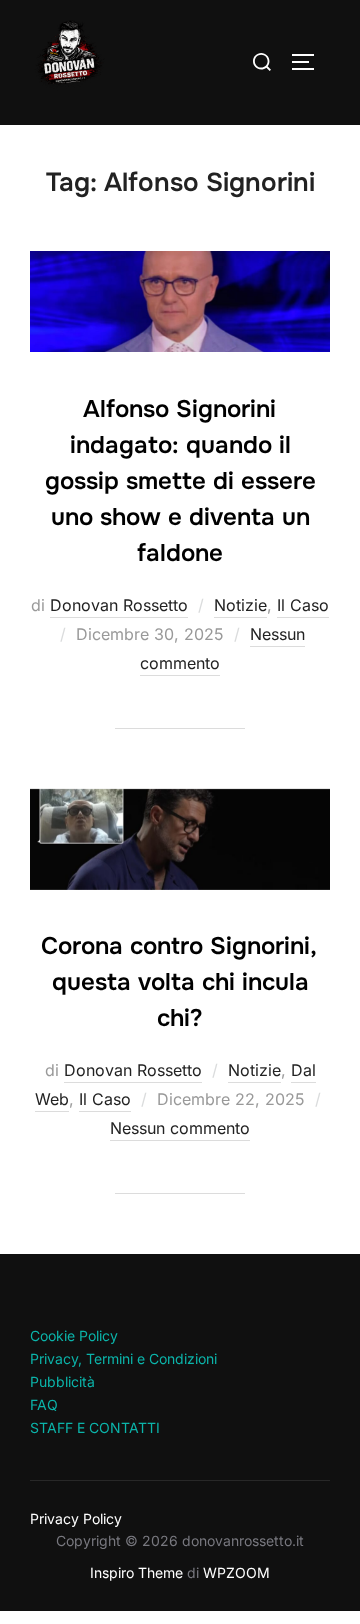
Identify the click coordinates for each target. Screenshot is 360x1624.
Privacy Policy (76, 1518)
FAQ (44, 1404)
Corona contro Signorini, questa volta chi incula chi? (179, 982)
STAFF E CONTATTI (95, 1427)
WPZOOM (236, 1572)
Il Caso (303, 605)
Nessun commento (180, 1128)
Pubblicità (62, 1381)
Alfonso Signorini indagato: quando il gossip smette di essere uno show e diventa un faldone (180, 481)
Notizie (240, 605)
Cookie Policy (74, 1335)
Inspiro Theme (136, 1572)
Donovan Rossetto (119, 605)
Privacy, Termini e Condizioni (123, 1358)
